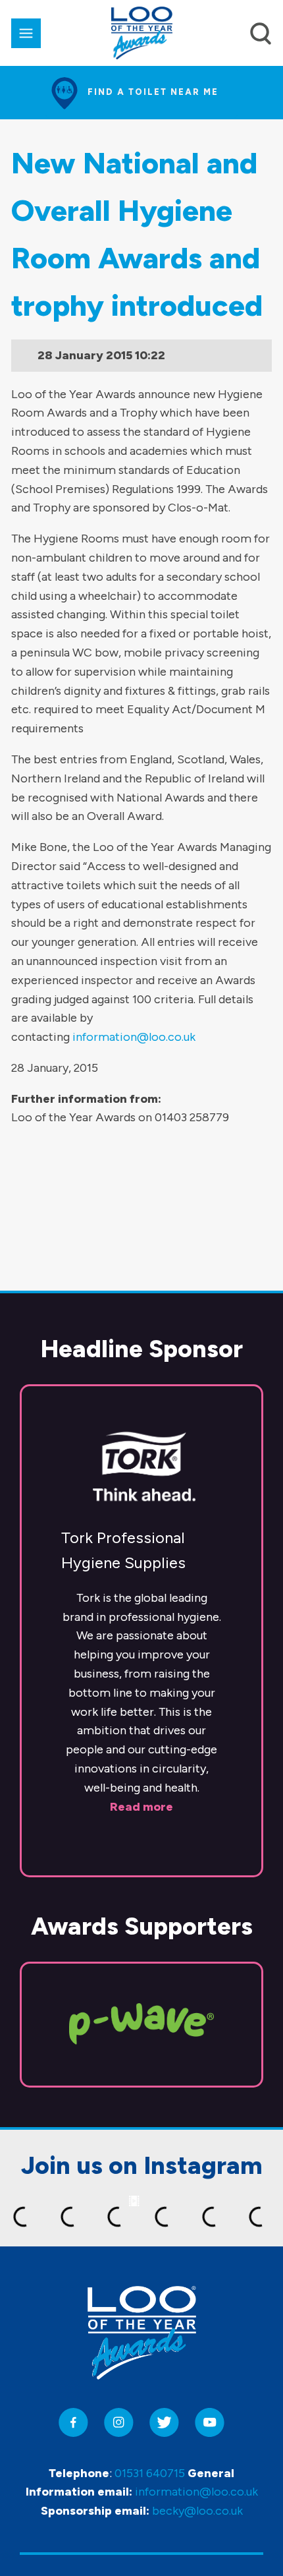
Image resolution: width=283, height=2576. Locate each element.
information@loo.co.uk (134, 1037)
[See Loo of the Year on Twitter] (164, 2423)
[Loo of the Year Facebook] (73, 2423)
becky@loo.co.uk (197, 2511)
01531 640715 (150, 2473)
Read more (141, 1807)
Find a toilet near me (153, 92)
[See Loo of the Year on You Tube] (210, 2423)
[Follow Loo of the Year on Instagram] (119, 2423)
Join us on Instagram (142, 2165)
